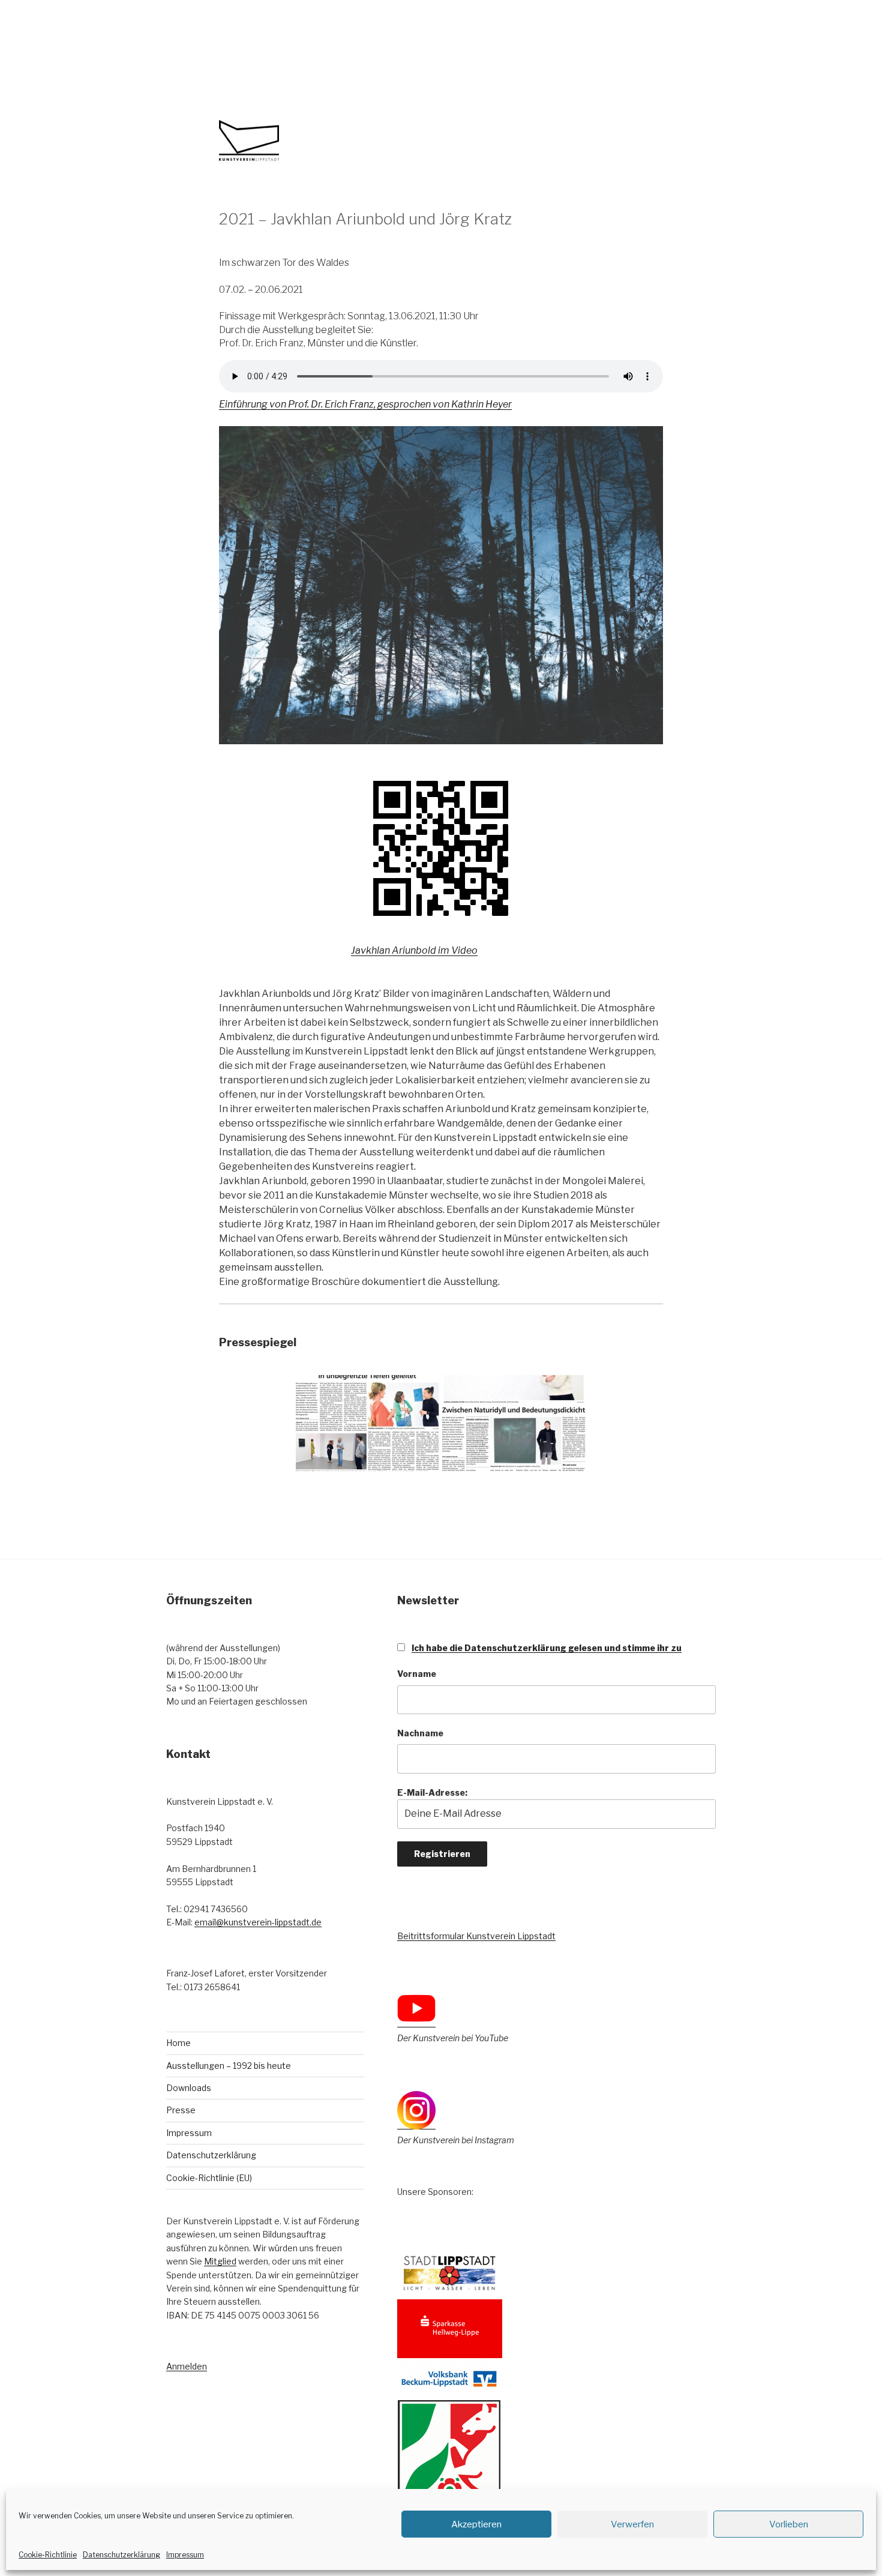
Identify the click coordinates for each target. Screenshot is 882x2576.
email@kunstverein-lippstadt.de (258, 1922)
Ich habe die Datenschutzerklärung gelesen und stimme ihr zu (547, 1648)
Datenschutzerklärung (121, 2555)
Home (178, 2043)
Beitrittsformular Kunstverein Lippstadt (476, 1936)
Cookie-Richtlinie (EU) (209, 2178)
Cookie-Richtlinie (48, 2555)
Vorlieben (789, 2524)
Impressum (185, 2555)
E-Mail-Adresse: (432, 1792)
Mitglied (220, 2261)
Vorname (417, 1674)
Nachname (420, 1733)
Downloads (189, 2088)
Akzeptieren (476, 2524)
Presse (181, 2110)
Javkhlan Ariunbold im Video (414, 950)
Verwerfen (632, 2524)
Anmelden (187, 2366)
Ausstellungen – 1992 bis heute (229, 2066)
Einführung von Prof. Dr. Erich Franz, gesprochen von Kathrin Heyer (365, 404)
